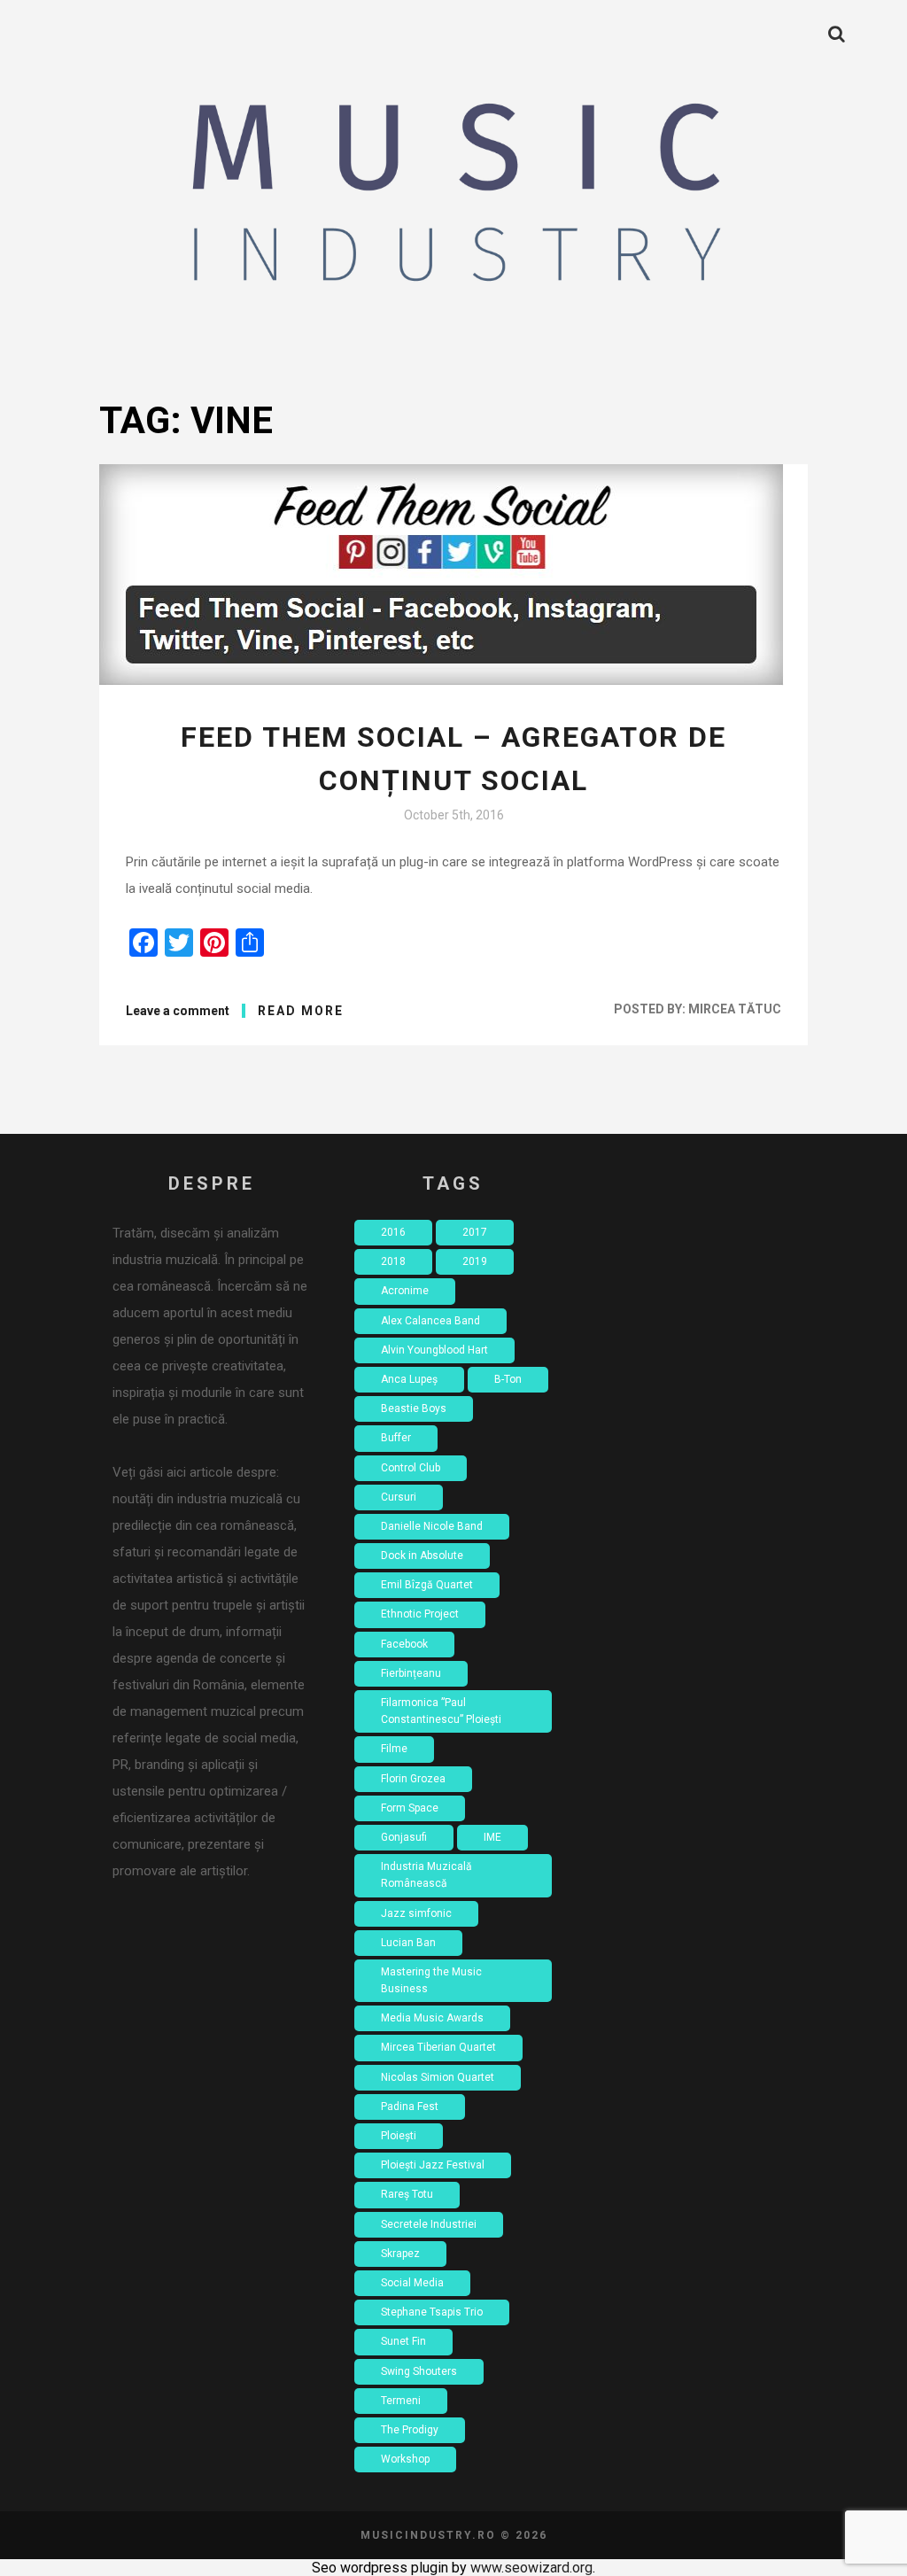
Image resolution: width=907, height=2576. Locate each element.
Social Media (412, 2283)
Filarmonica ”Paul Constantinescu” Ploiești (441, 1711)
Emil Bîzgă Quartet (427, 1585)
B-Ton (508, 1379)
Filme (394, 1749)
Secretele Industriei (429, 2224)
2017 (475, 1232)
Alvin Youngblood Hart (434, 1350)
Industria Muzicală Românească (426, 1875)
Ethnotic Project (420, 1614)
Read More (301, 1011)
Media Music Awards (432, 2018)
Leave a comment (178, 1011)
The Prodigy (410, 2430)
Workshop (405, 2459)
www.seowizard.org (531, 2568)
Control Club (411, 1468)
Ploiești (399, 2136)
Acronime (405, 1291)
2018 (393, 1261)
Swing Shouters (419, 2371)
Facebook (404, 1644)
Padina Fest (410, 2107)
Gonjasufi (404, 1837)
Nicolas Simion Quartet (438, 2077)
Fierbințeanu (411, 1673)
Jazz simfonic (416, 1913)
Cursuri (399, 1497)
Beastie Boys (414, 1408)
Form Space (410, 1808)
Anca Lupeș (409, 1379)
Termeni (401, 2401)
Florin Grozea (413, 1779)
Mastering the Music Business (431, 1980)
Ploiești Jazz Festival (433, 2165)
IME (492, 1837)
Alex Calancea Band (430, 1321)
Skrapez (400, 2254)
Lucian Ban (408, 1943)
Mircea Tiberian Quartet (438, 2047)
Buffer (396, 1438)
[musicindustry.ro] (453, 199)
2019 (475, 1261)
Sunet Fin (403, 2341)
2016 (393, 1232)
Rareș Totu (407, 2194)
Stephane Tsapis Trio (432, 2312)
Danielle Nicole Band (432, 1526)
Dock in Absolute (422, 1556)
